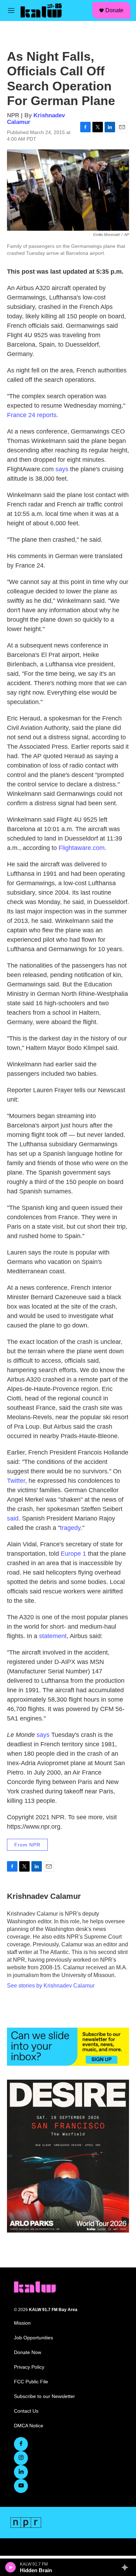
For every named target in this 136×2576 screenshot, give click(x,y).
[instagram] (21, 2458)
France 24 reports (32, 415)
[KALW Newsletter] (68, 2047)
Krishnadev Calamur (44, 1896)
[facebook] (21, 2444)
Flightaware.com (82, 848)
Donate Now (28, 2352)
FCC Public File (31, 2382)
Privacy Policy (29, 2367)
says (63, 469)
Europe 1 (73, 1554)
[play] (11, 2567)
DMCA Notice (29, 2426)
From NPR (27, 1845)
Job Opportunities (33, 2338)
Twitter (16, 1481)
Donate (114, 10)
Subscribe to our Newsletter (44, 2396)
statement (53, 1636)
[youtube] (21, 2486)
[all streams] (127, 2567)
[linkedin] (21, 2472)
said (13, 1518)
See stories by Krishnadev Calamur (51, 1986)
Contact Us (26, 2411)
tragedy (70, 1528)
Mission (22, 2323)
